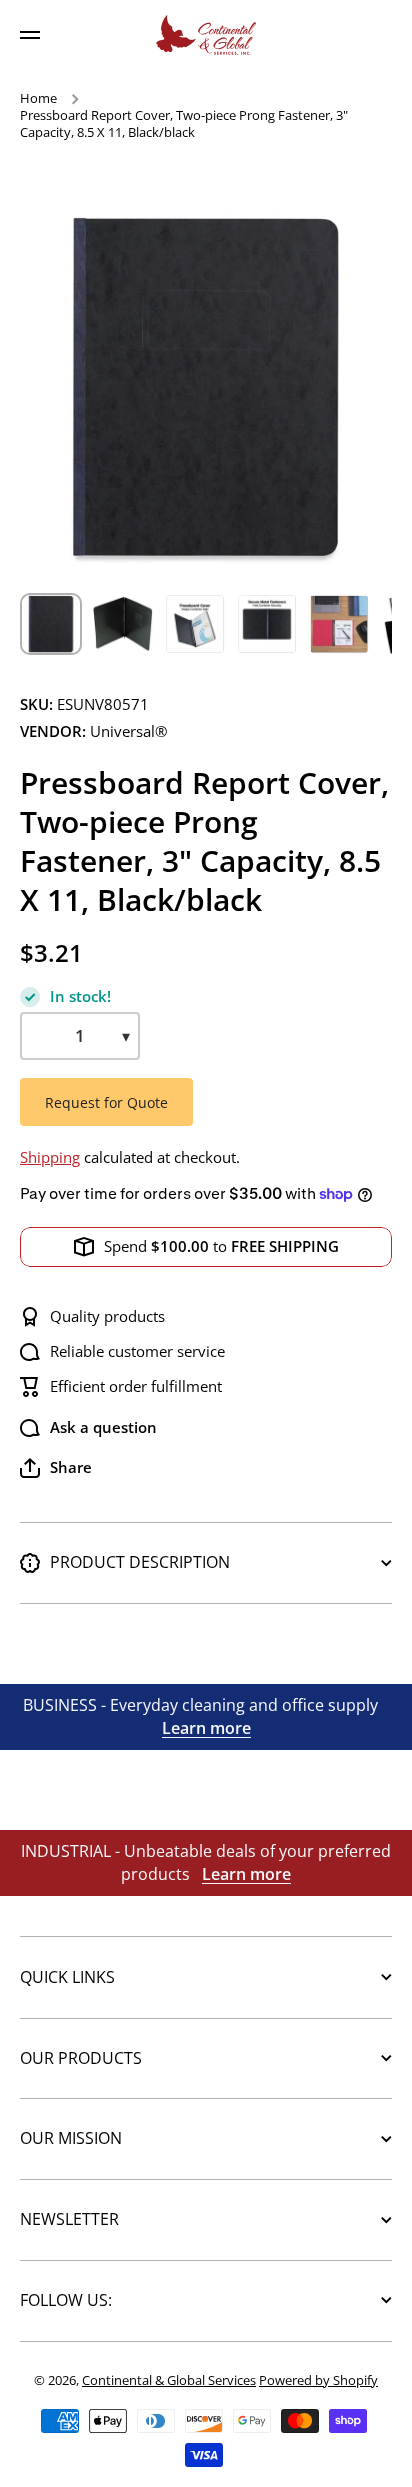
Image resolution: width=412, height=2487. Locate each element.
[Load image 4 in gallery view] (267, 624)
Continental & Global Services (169, 2380)
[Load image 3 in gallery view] (195, 624)
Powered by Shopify (318, 2380)
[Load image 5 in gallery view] (339, 624)
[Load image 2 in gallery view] (123, 624)
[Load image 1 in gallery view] (51, 624)
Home (38, 98)
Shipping (50, 1157)
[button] (56, 1468)
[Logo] (206, 35)
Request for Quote (106, 1102)
